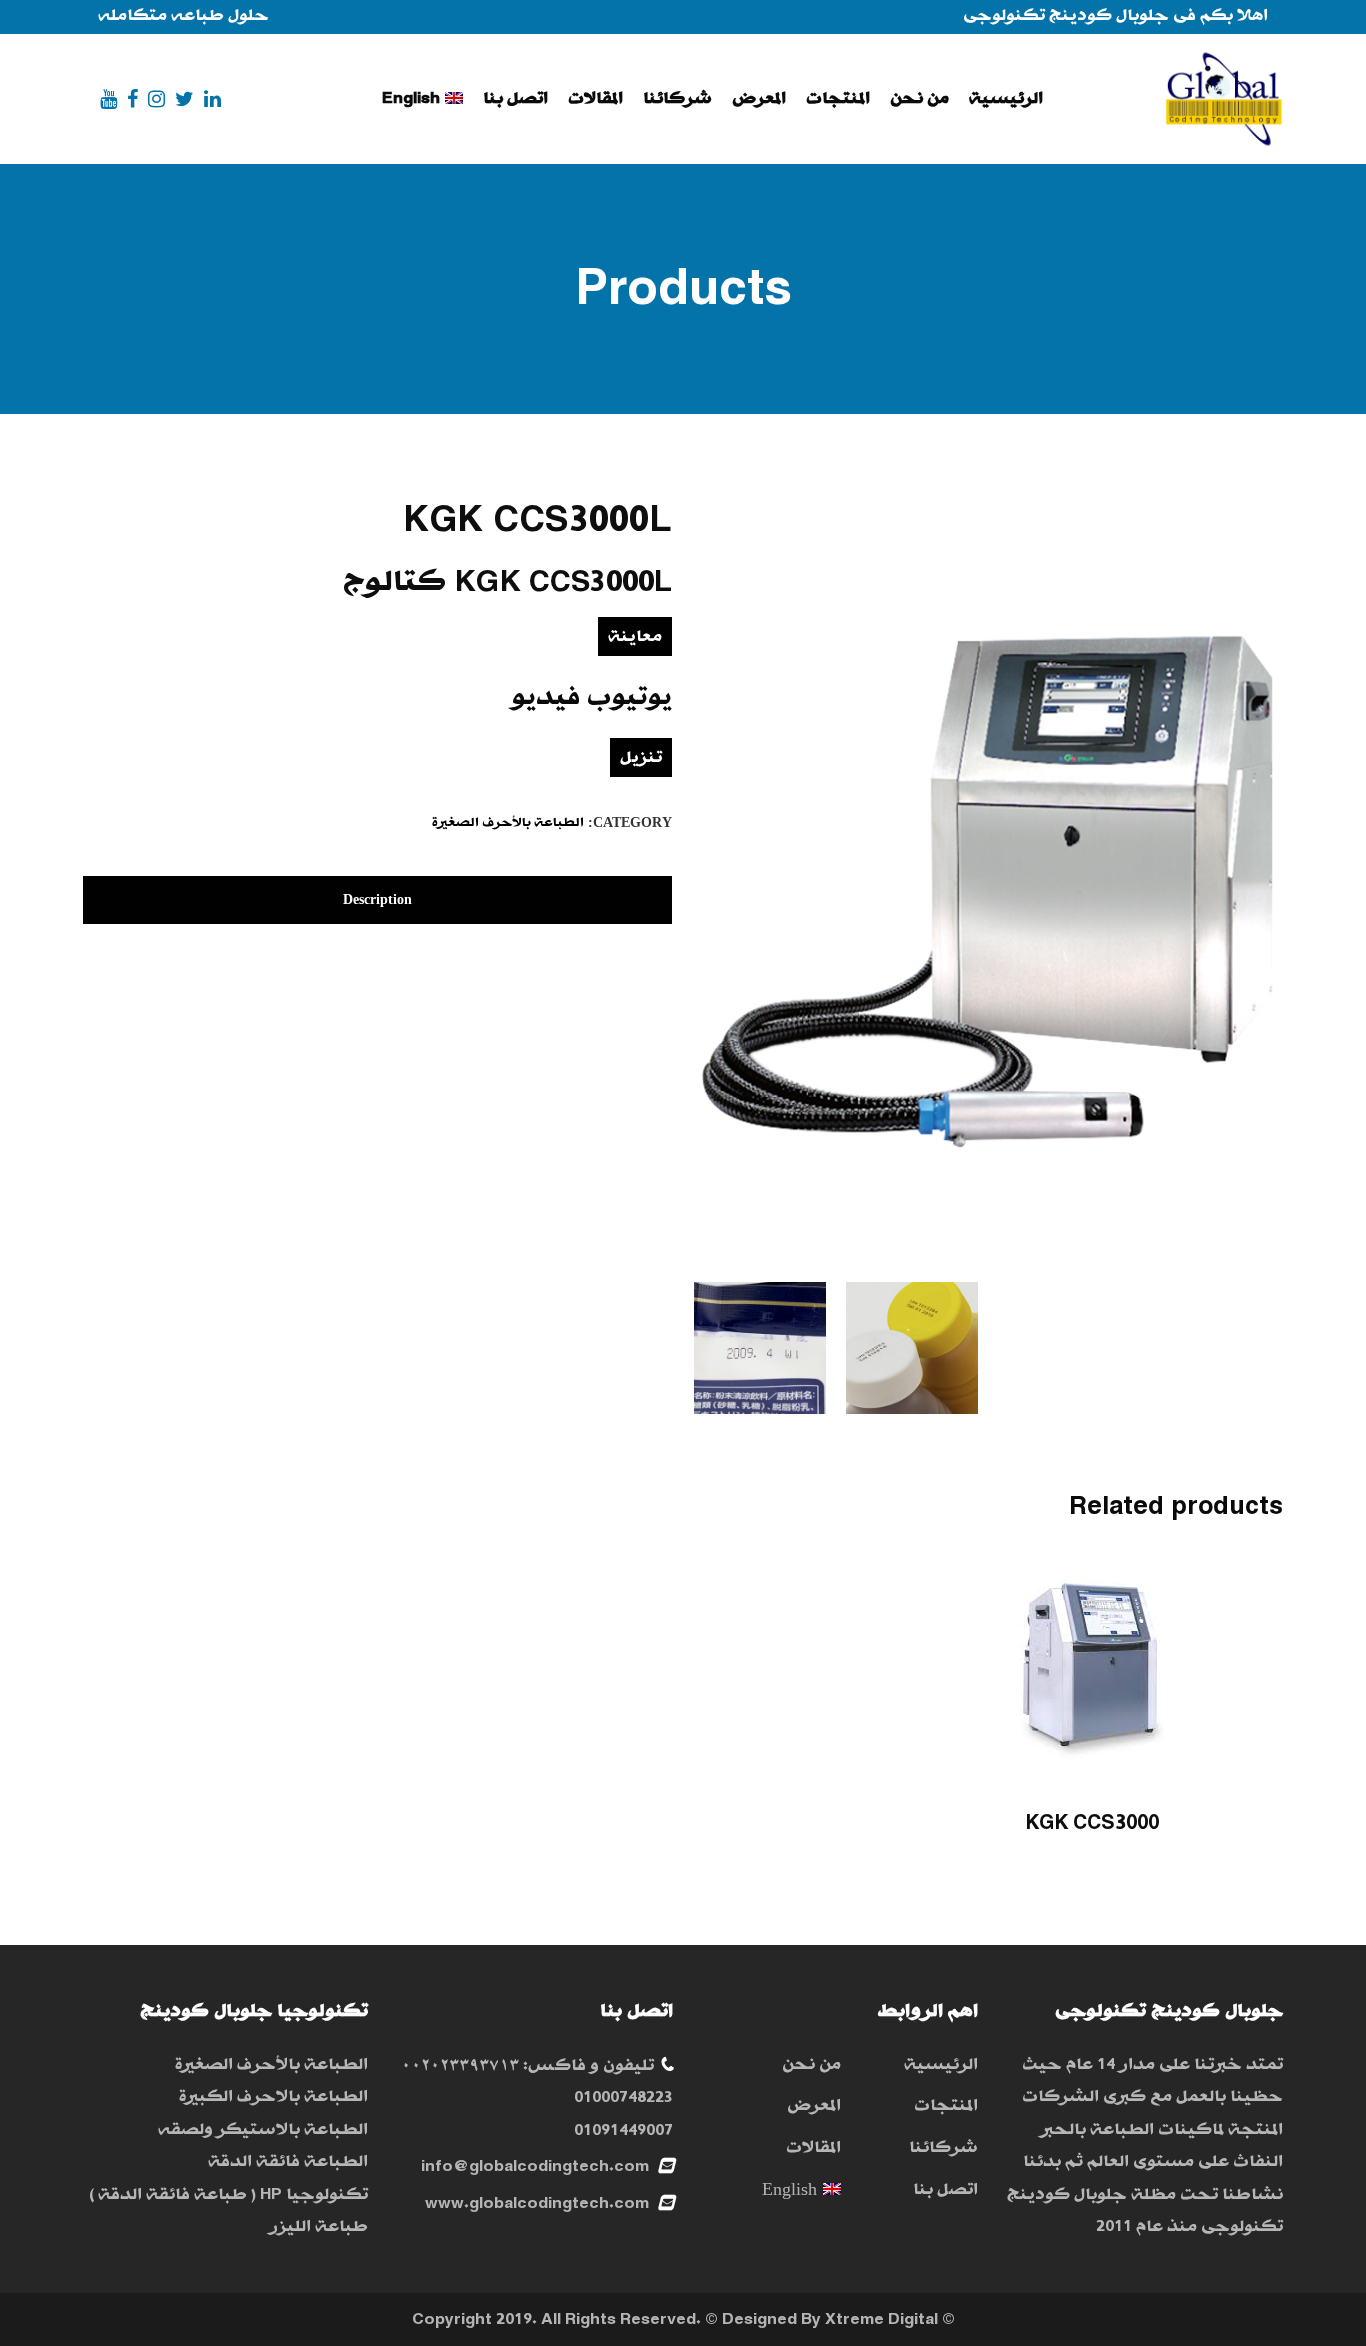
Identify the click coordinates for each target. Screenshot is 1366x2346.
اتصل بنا (945, 2189)
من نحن (811, 2064)
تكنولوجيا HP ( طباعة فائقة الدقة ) (228, 2194)
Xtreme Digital (881, 2319)
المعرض (813, 2105)
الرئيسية (941, 2064)
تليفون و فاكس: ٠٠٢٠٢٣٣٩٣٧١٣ (527, 2065)
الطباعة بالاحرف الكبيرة (273, 2096)
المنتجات (946, 2105)
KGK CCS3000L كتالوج (507, 581)
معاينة (635, 636)
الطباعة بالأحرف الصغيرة (508, 822)
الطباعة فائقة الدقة (288, 2161)
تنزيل (641, 757)
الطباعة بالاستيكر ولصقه (263, 2129)
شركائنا (943, 2147)
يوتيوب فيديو (591, 697)
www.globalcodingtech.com (537, 2203)
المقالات (813, 2147)
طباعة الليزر (318, 2226)
